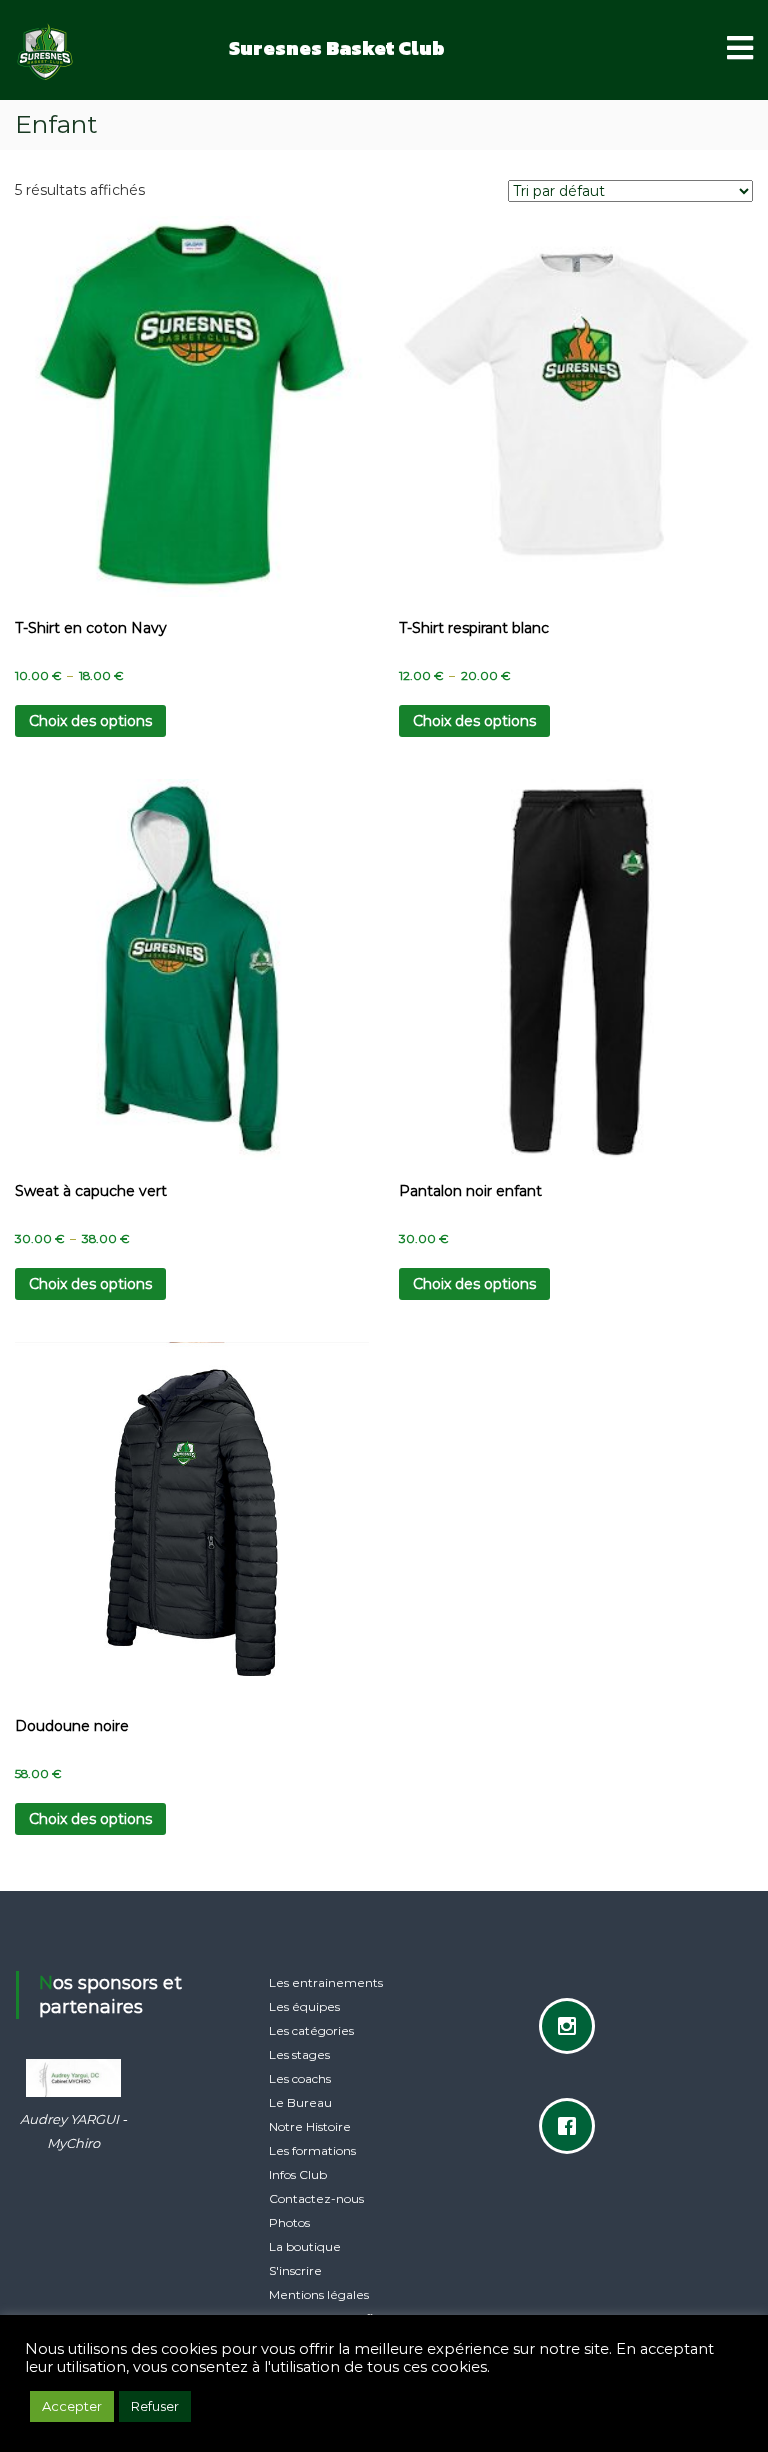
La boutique (305, 2246)
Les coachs (300, 2078)
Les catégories (311, 2030)
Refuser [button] (155, 2406)
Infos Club (298, 2174)
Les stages (299, 2054)
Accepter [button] (72, 2406)
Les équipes (304, 2006)
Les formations (312, 2150)
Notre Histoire (310, 2126)
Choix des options (90, 721)
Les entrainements (326, 1982)
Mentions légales (319, 2294)
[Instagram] (572, 2026)
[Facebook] (572, 2126)
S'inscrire (295, 2270)
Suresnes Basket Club (337, 48)
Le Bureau (300, 2102)
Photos (289, 2222)
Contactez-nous (316, 2198)
